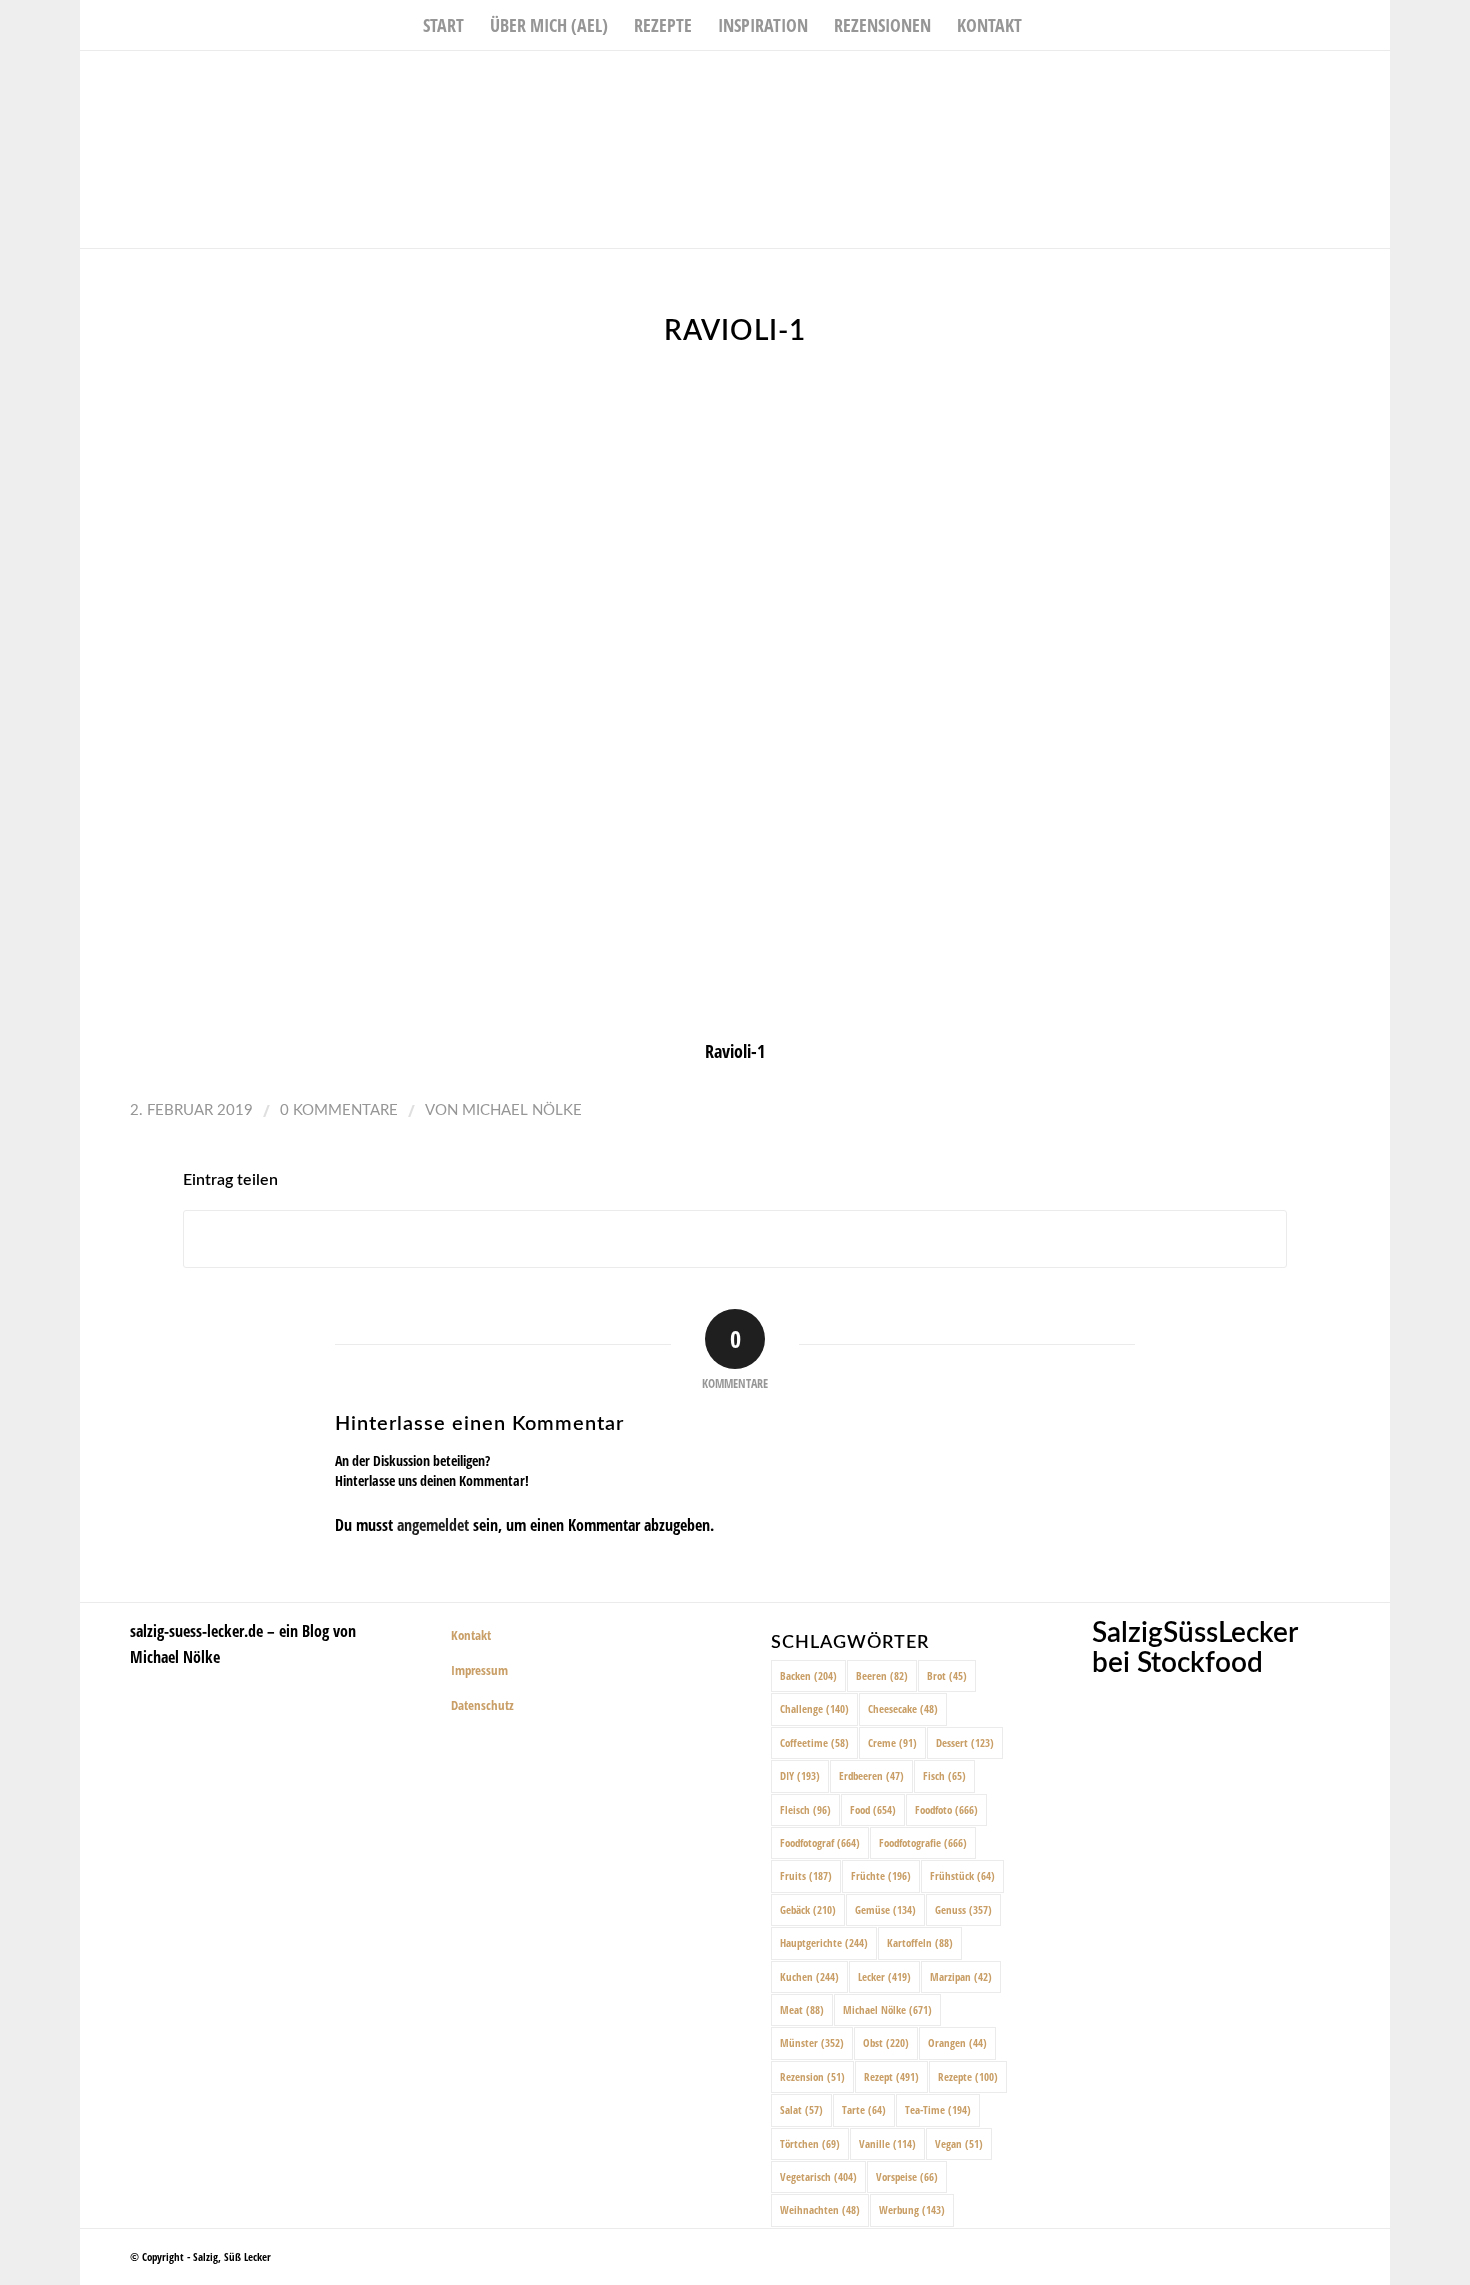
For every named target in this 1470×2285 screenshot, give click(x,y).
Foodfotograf (820, 1842)
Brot (947, 1675)
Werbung (912, 2209)
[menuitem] (443, 25)
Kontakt (471, 1635)
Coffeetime (814, 1742)
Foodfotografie (923, 1842)
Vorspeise (907, 2176)
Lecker (884, 1976)
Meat (802, 2009)
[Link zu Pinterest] (1375, 81)
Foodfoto (946, 1809)
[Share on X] (735, 1239)
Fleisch (805, 1809)
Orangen (957, 2042)
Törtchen (810, 2143)
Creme (892, 1742)
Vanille (887, 2143)
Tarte (864, 2109)
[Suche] (1048, 25)
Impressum (479, 1670)
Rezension (812, 2076)
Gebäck (808, 1909)
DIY (800, 1775)
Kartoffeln (920, 1942)
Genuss (963, 1909)
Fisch (944, 1775)
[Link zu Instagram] (1345, 81)
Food (873, 1809)
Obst (886, 2042)
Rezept (891, 2076)
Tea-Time (938, 2109)
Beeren (882, 1675)
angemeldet (433, 1525)
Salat (801, 2109)
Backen (808, 1675)
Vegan (959, 2143)
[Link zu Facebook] (1315, 81)
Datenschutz (482, 1705)
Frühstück (962, 1875)
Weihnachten (820, 2209)
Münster (812, 2042)
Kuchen (809, 1976)
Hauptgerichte (824, 1942)
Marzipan (961, 1976)
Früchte (881, 1875)
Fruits (806, 1875)
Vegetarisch (818, 2176)
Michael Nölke (522, 1110)
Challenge (814, 1708)
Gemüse (885, 1909)
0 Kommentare (339, 1110)
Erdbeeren (871, 1775)
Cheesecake (903, 1708)
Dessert (965, 1742)
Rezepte (968, 2076)
